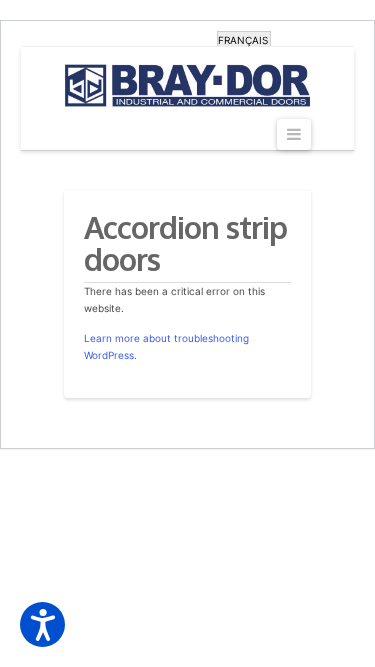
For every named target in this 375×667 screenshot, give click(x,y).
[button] (42, 624)
